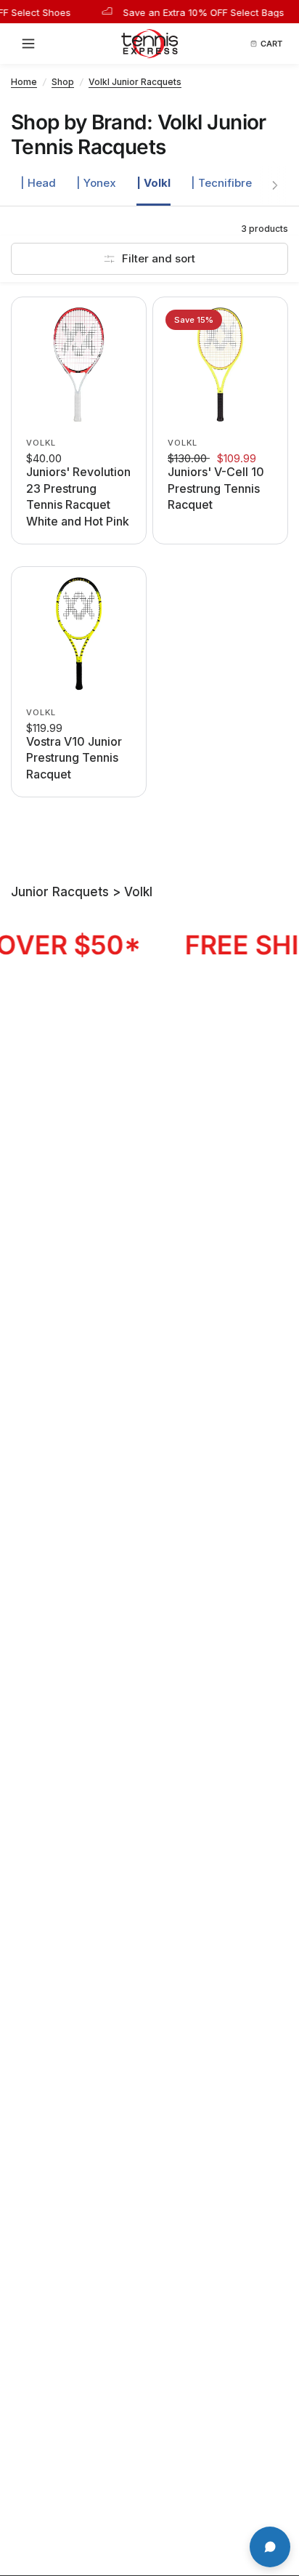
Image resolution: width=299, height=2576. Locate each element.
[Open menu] (33, 44)
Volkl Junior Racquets (135, 82)
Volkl (41, 443)
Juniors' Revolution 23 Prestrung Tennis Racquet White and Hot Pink (78, 496)
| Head (38, 183)
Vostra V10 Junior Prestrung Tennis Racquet (74, 758)
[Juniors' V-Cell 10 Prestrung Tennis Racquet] (220, 365)
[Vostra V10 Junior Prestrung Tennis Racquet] (79, 634)
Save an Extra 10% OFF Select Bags (193, 12)
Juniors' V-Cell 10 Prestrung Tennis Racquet (216, 488)
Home (24, 82)
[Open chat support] (270, 2547)
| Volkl (153, 183)
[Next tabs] (275, 185)
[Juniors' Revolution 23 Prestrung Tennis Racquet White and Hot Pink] (79, 365)
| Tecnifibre (221, 183)
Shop (63, 82)
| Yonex (96, 183)
